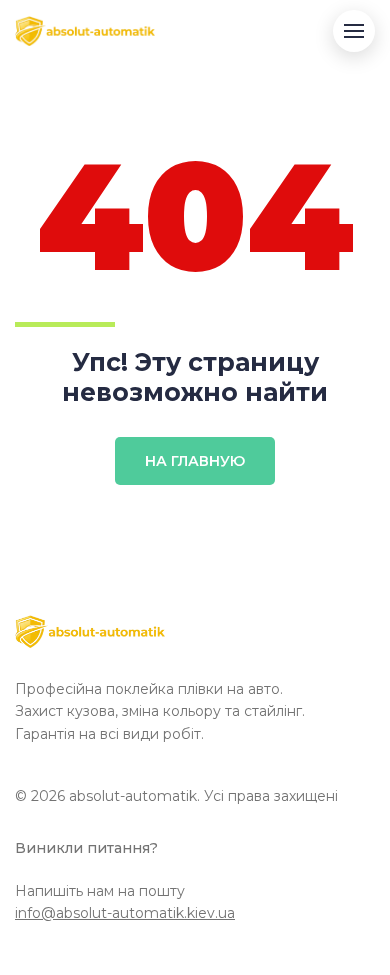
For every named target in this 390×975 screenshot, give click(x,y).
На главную (195, 461)
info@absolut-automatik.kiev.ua (125, 913)
